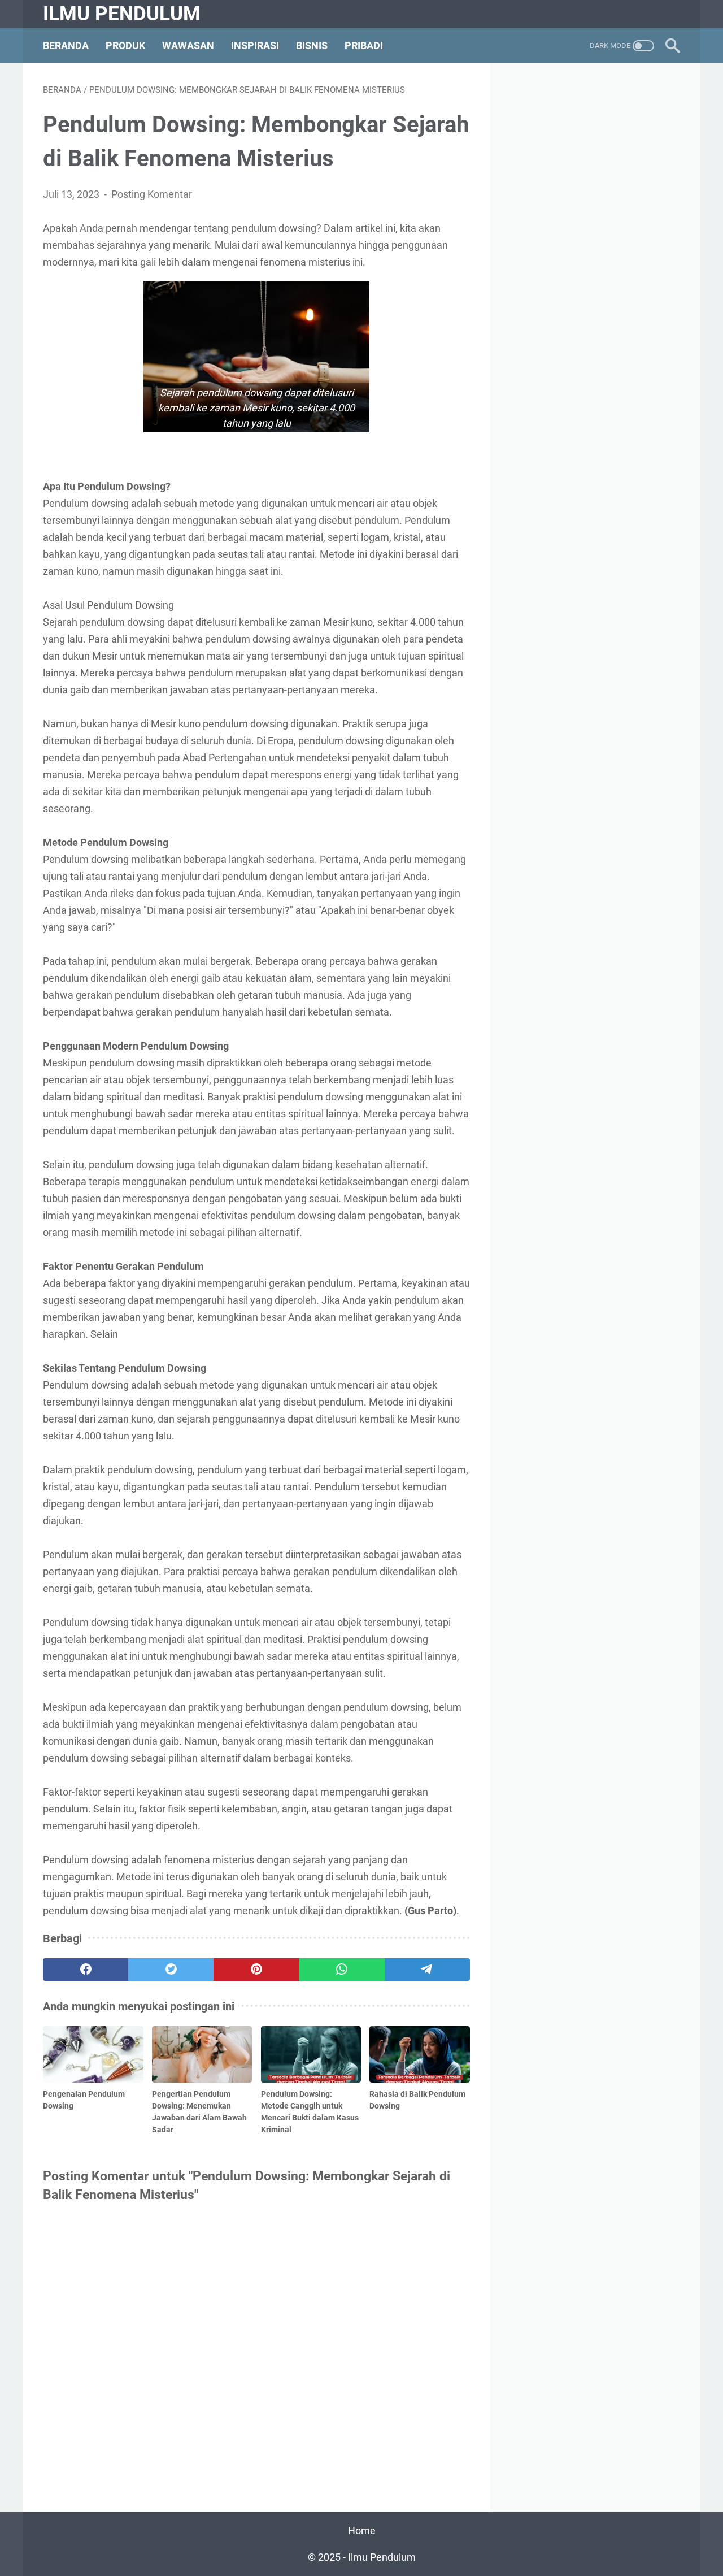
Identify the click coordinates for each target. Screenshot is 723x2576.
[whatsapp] (342, 1970)
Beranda (66, 46)
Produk (125, 46)
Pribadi (364, 46)
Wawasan (188, 46)
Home (362, 2531)
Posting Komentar (152, 194)
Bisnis (312, 46)
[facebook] (86, 1970)
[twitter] (171, 1970)
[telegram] (427, 1970)
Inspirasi (255, 46)
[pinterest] (256, 1970)
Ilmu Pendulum (122, 14)
